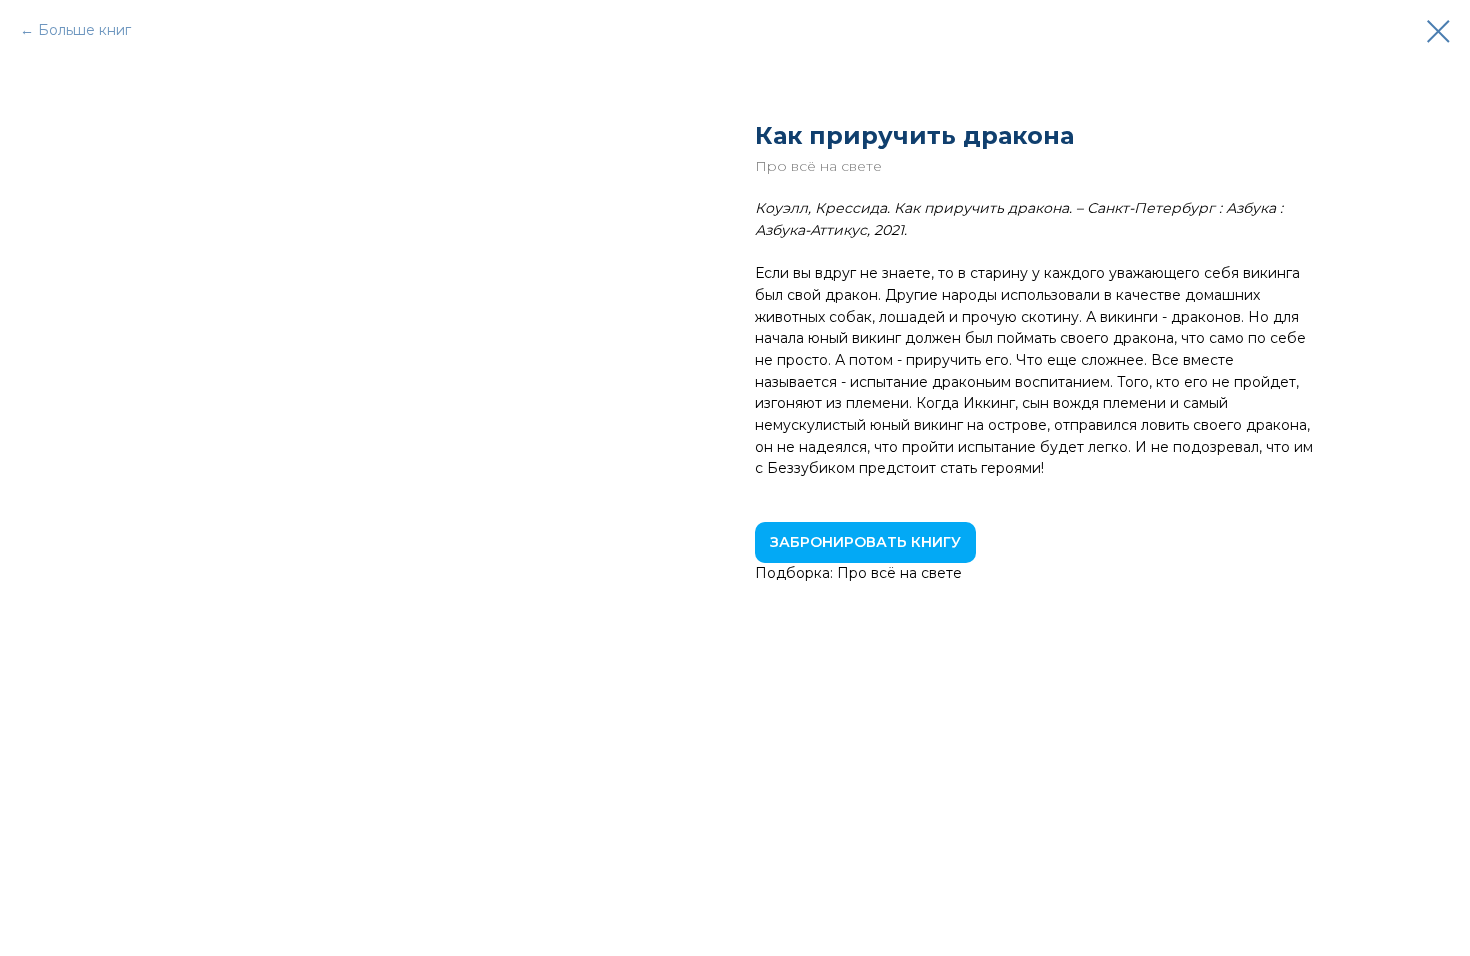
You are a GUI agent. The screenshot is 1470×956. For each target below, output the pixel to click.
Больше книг (84, 30)
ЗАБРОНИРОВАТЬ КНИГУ (865, 542)
